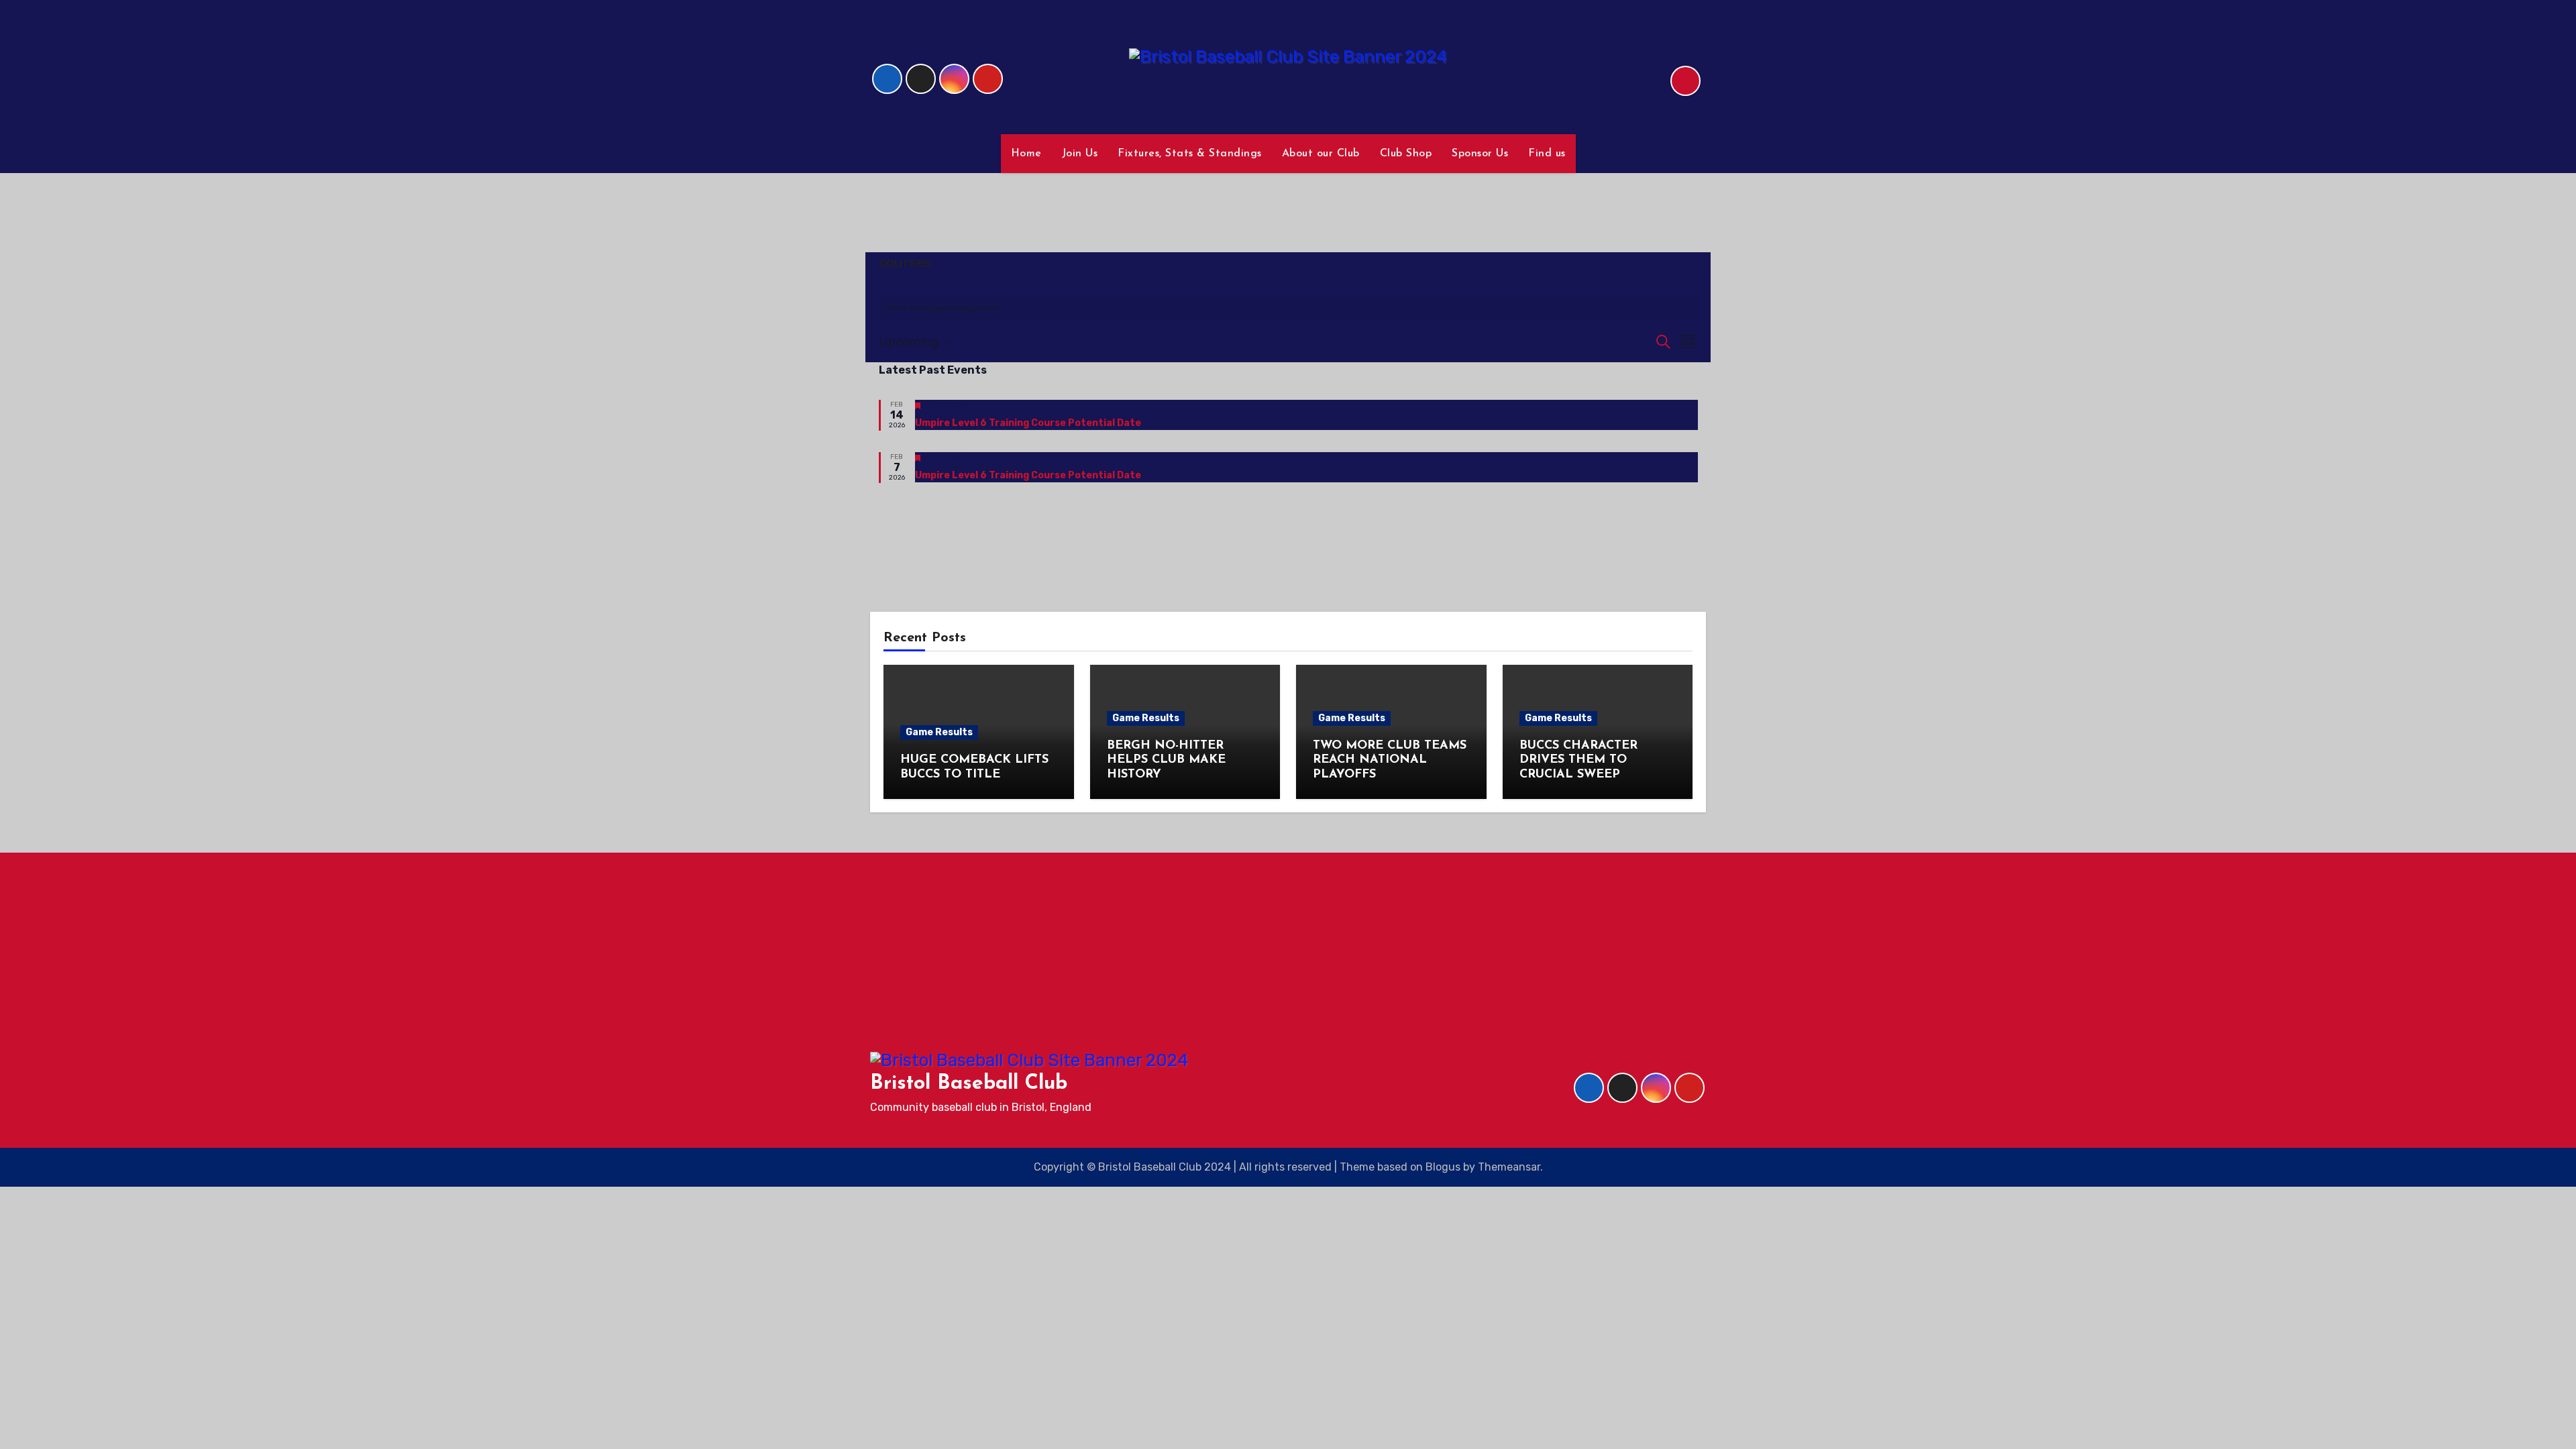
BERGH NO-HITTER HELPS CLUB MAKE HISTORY (1166, 760)
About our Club (1321, 154)
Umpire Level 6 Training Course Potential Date (1028, 423)
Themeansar (1509, 1167)
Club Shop (1406, 154)
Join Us (1080, 154)
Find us (1547, 154)
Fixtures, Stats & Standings (1190, 154)
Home (1026, 154)
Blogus (1443, 1167)
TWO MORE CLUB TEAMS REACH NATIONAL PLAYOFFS (1390, 760)
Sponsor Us (1480, 154)
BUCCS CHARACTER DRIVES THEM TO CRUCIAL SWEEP (1578, 760)
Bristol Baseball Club (969, 1084)
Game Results (939, 732)
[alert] (1288, 308)
